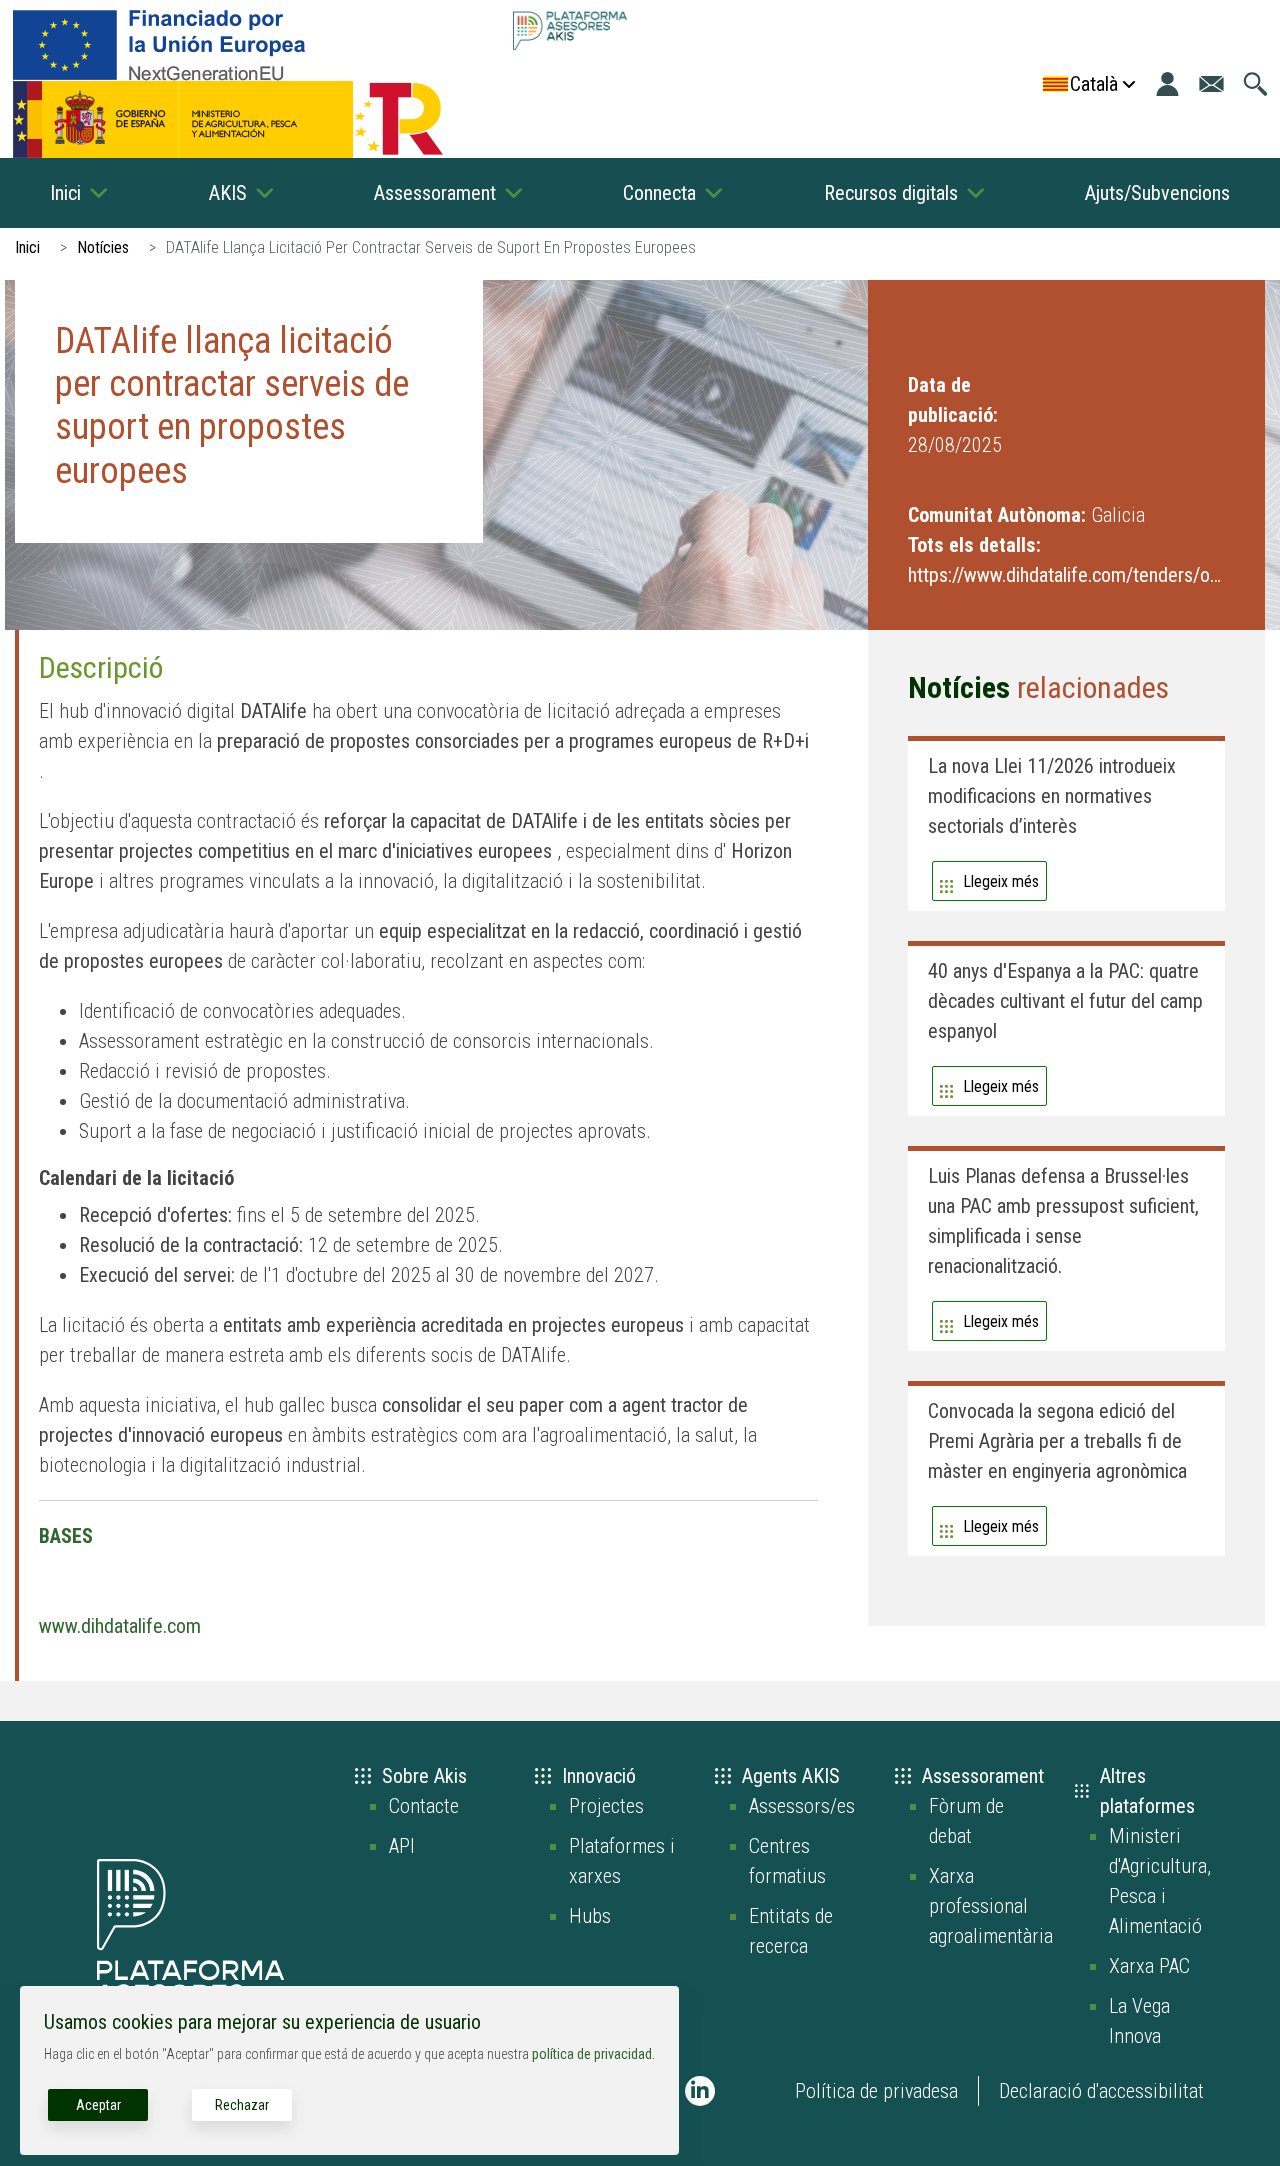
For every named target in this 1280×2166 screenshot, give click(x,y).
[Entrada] (1167, 84)
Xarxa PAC (1149, 1966)
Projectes (606, 1806)
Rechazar (242, 2105)
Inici (65, 193)
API (402, 1846)
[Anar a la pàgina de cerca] (1255, 84)
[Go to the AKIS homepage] (569, 30)
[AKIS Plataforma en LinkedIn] (700, 2091)
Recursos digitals (891, 193)
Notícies (103, 247)
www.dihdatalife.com (120, 1626)
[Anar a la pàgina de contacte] (1211, 84)
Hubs (590, 1916)
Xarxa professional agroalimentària (991, 1906)
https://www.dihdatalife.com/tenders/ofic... (1066, 575)
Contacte (424, 1806)
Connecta (659, 193)
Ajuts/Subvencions (1157, 193)
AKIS (228, 193)
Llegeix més (1001, 881)
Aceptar (98, 2105)
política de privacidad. (593, 2054)
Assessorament (435, 193)
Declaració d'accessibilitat (1101, 2091)
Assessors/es (802, 1806)
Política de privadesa (876, 2091)
